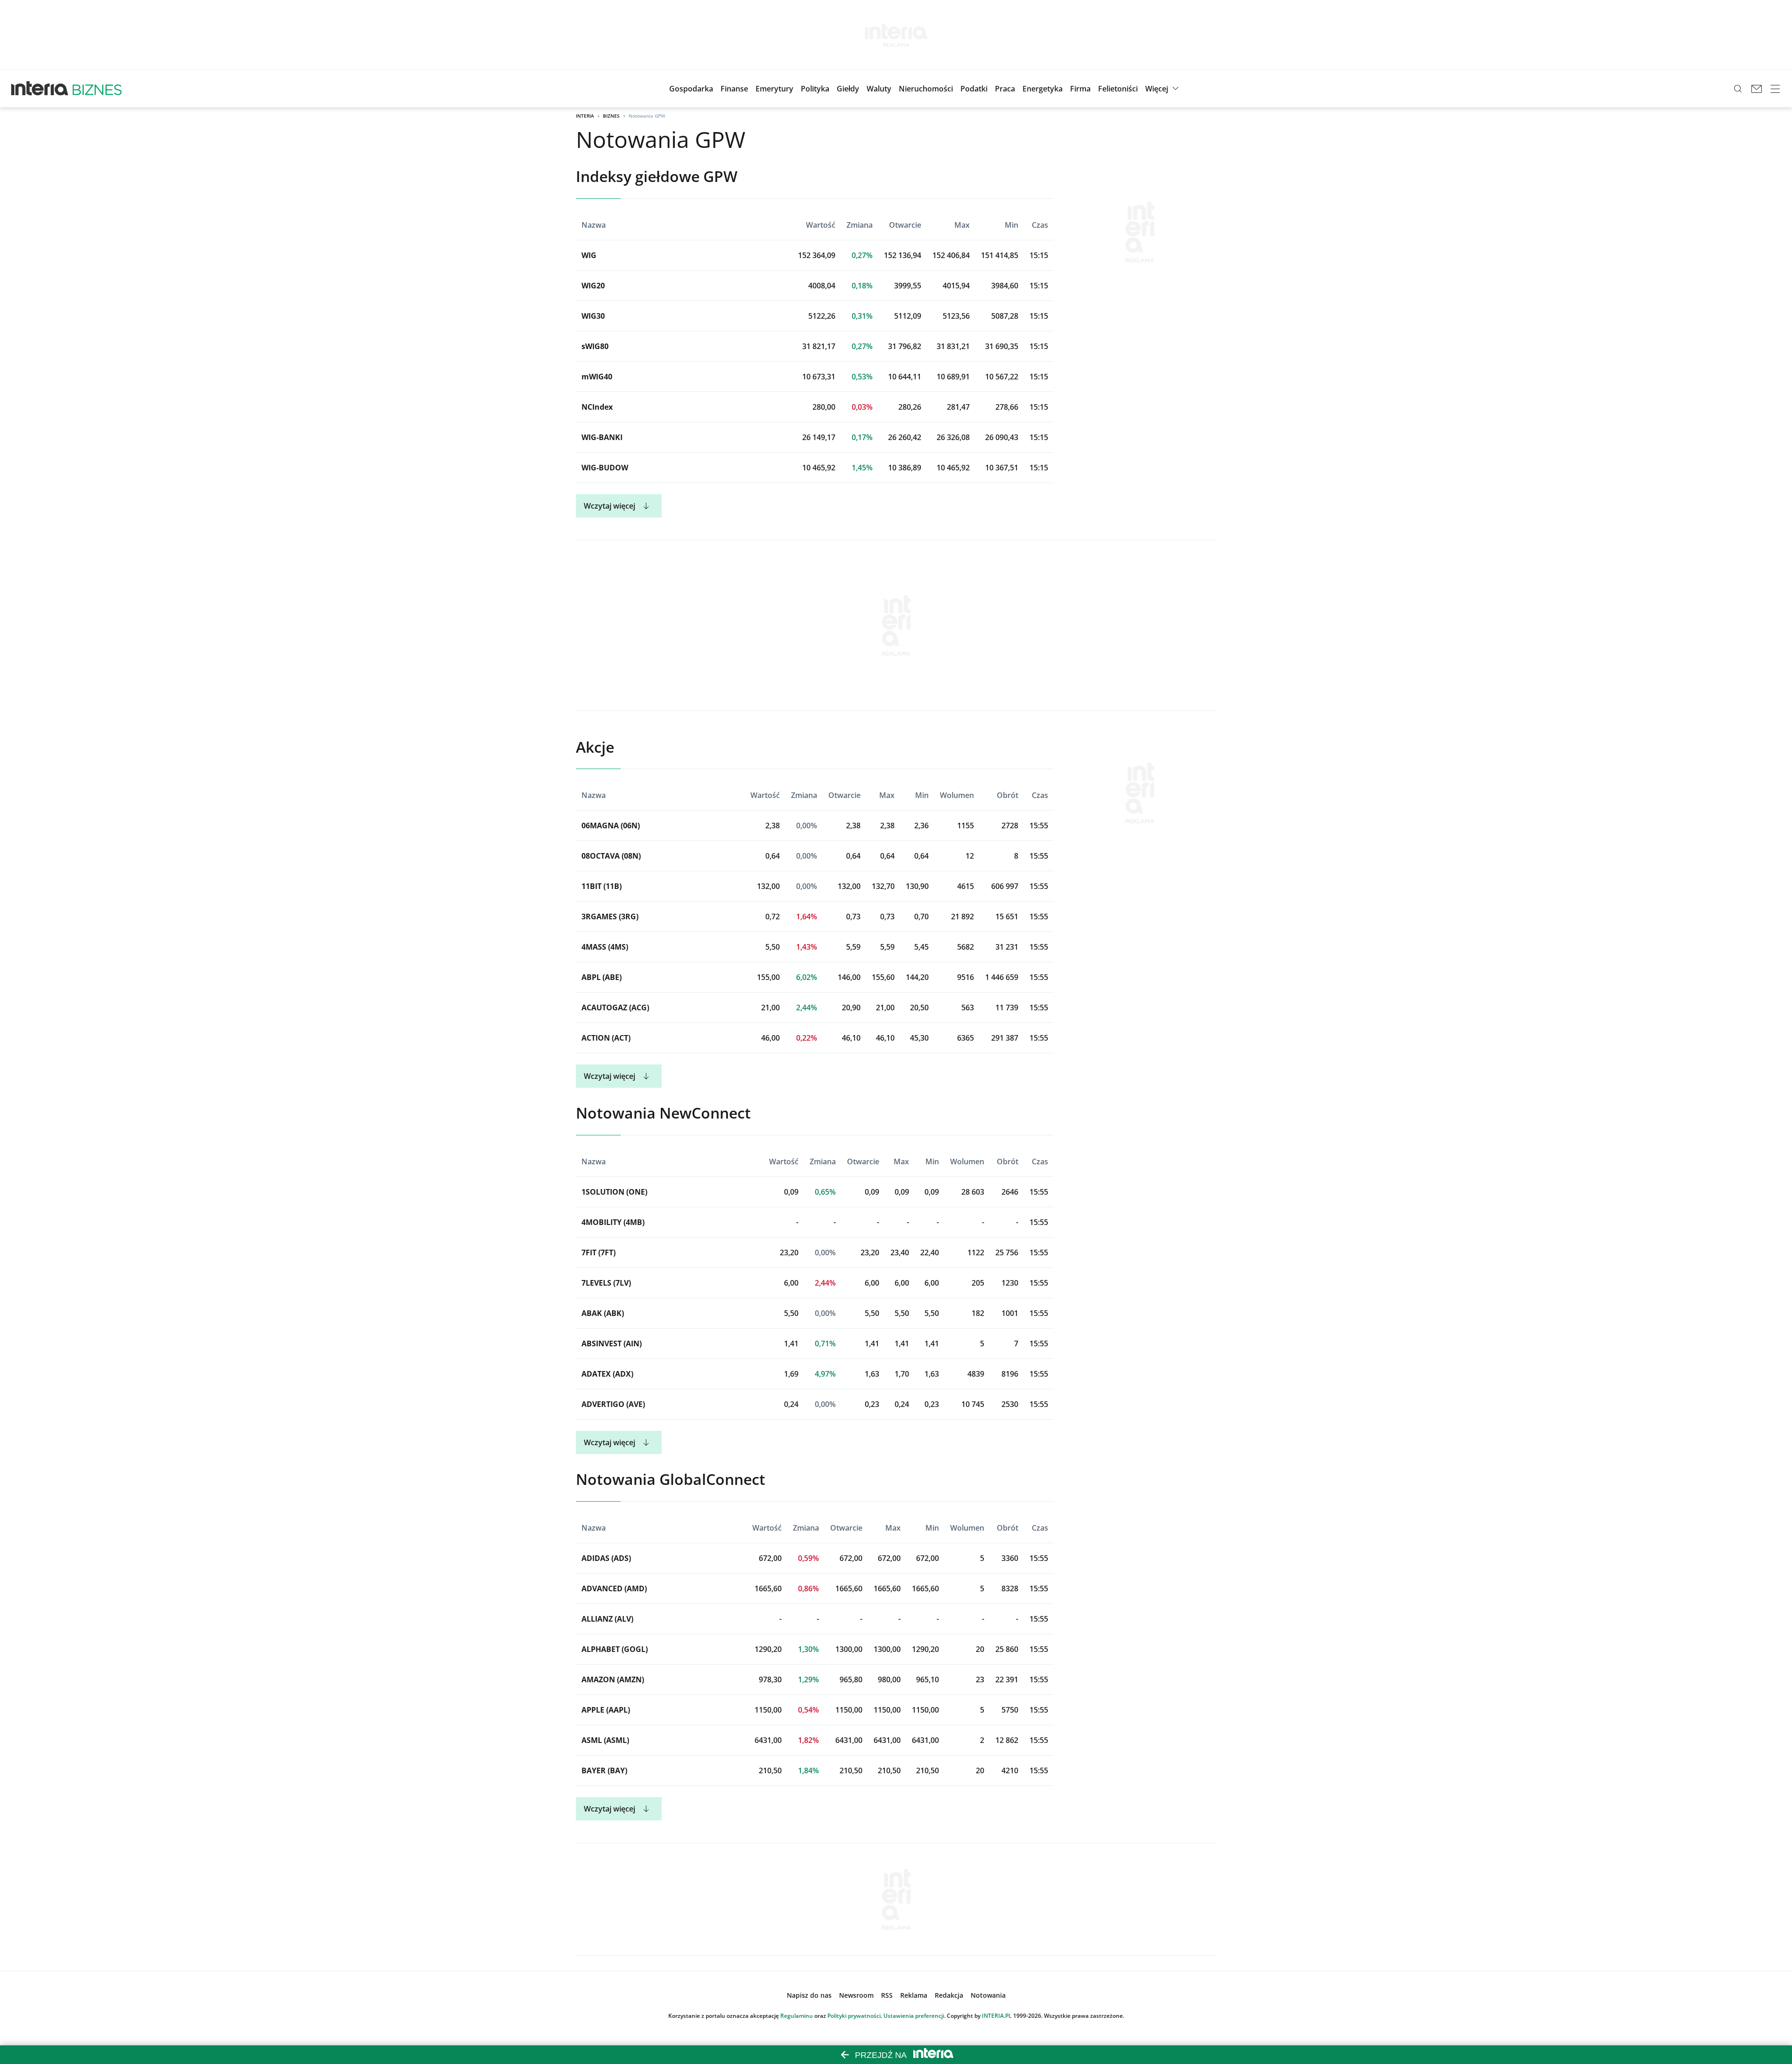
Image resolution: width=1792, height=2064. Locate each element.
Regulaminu (797, 2016)
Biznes (611, 116)
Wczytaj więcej (609, 506)
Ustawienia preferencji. (914, 2016)
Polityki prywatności (854, 2016)
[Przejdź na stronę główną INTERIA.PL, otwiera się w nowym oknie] (40, 89)
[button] (848, 89)
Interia (585, 116)
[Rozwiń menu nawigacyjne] (1775, 89)
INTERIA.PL (997, 2016)
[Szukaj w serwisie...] (1738, 89)
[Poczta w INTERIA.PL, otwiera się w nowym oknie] (1757, 89)
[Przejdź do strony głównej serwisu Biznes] (97, 89)
